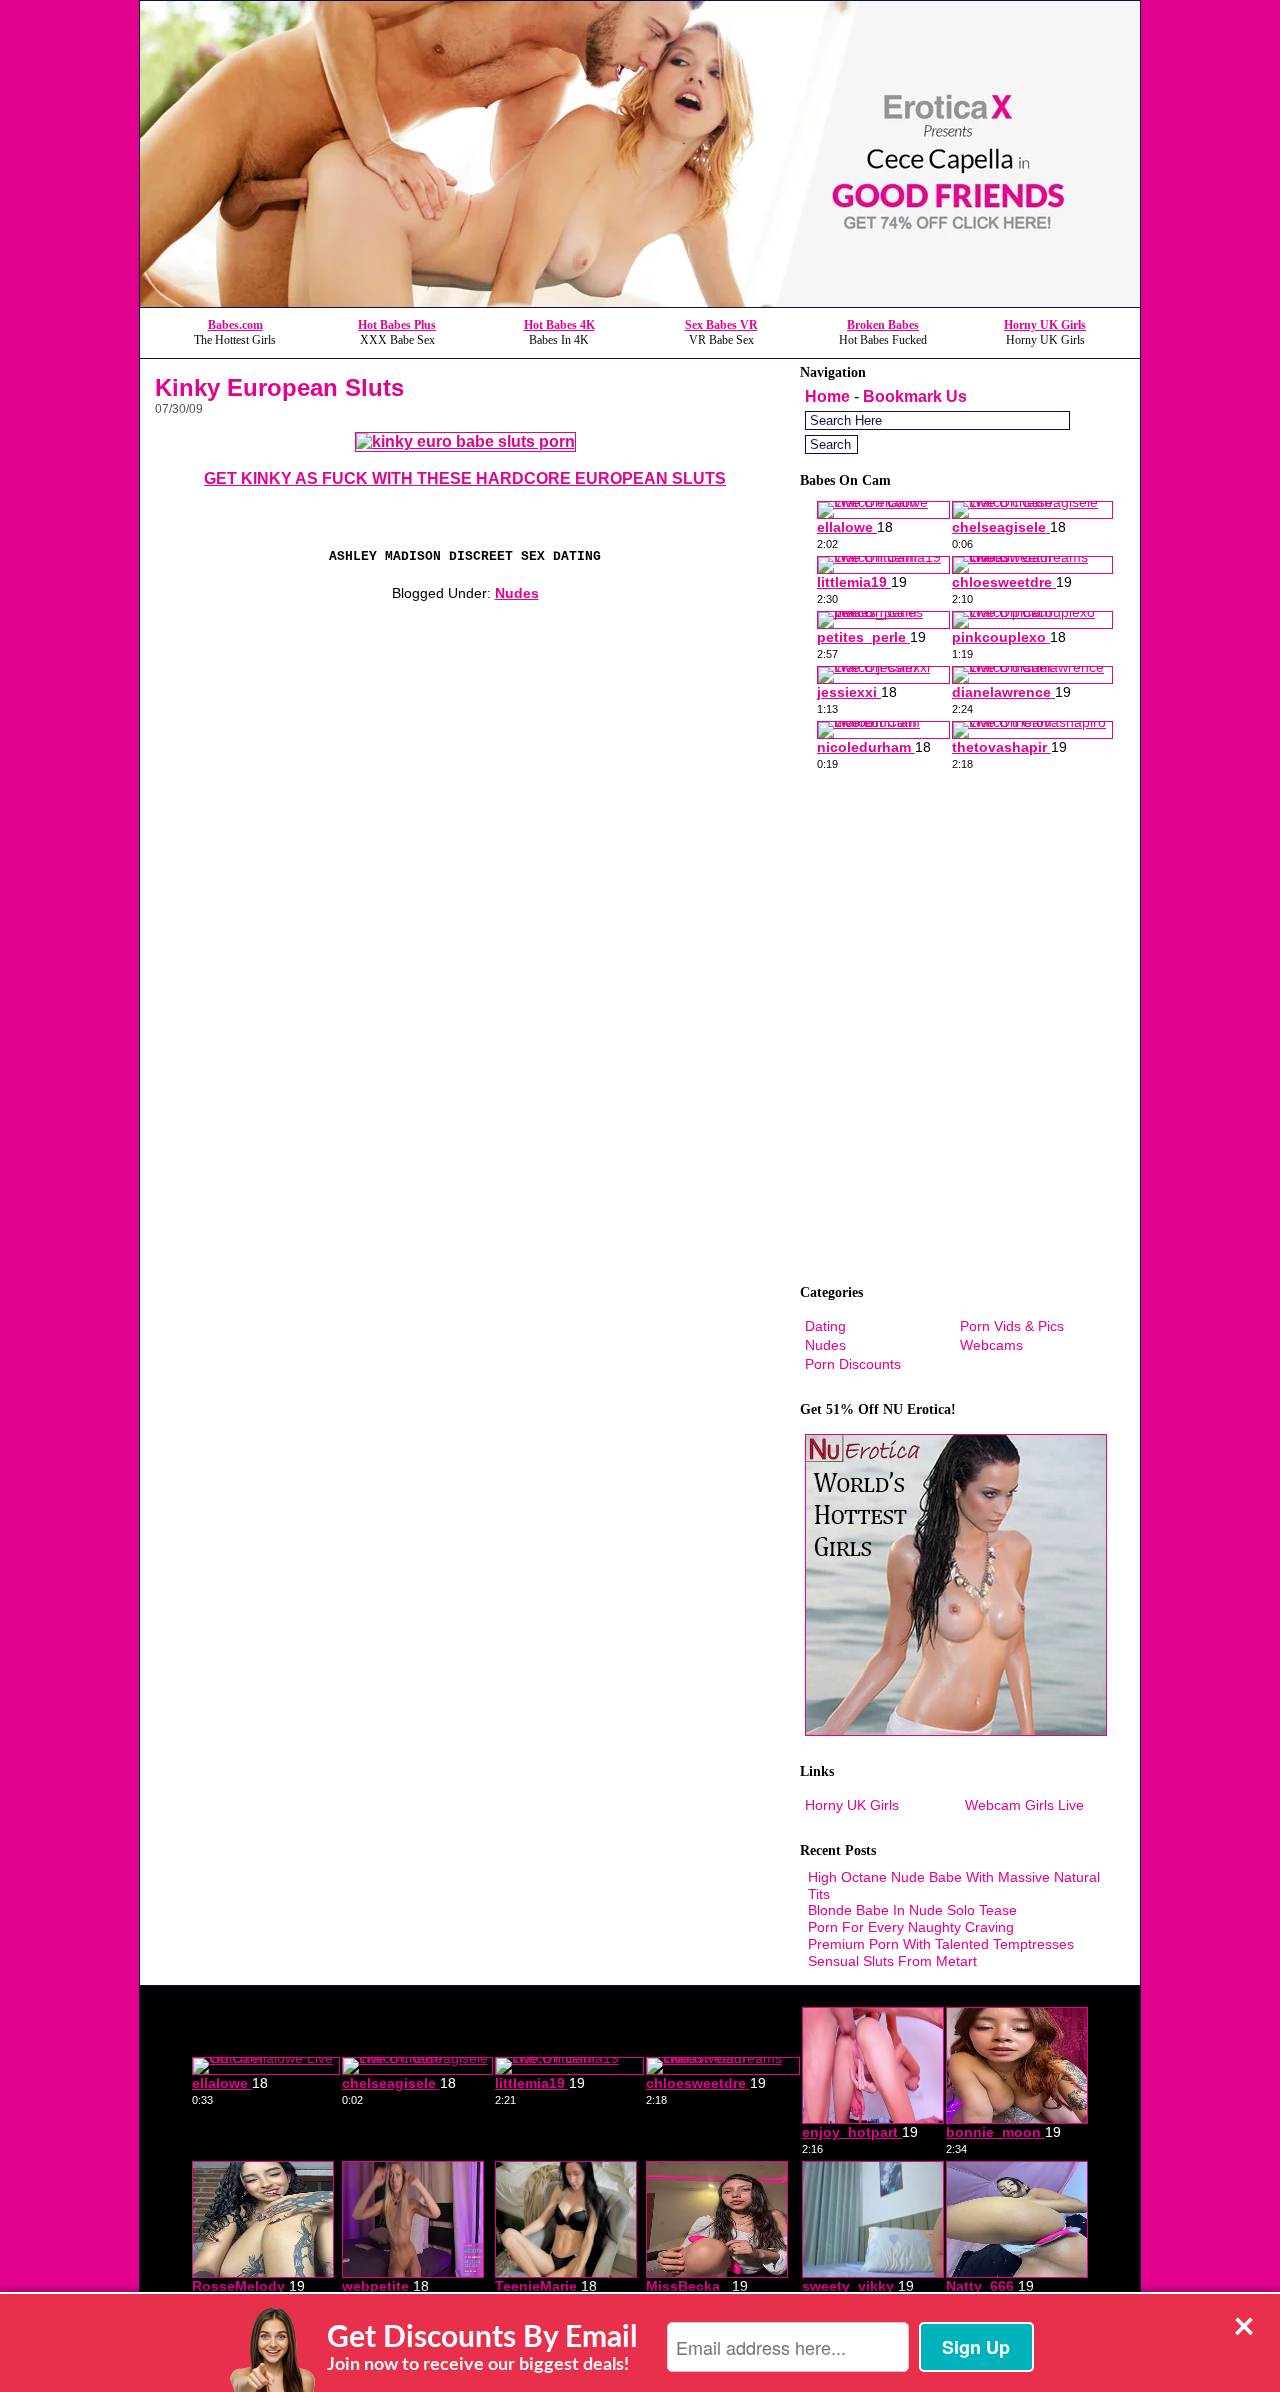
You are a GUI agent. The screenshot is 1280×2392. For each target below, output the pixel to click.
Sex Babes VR (721, 325)
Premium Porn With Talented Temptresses (941, 1944)
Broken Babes (883, 325)
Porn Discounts (853, 1364)
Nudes (517, 593)
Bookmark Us (915, 396)
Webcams (991, 1345)
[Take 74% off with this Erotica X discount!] (640, 301)
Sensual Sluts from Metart (892, 1961)
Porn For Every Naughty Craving (911, 1927)
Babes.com (235, 325)
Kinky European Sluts (279, 387)
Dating (825, 1326)
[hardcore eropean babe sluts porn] (465, 441)
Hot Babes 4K (559, 325)
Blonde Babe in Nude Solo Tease (912, 1910)
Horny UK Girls (1045, 325)
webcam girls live (1024, 1805)
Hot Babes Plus (397, 325)
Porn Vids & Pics (1012, 1326)
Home (827, 396)
